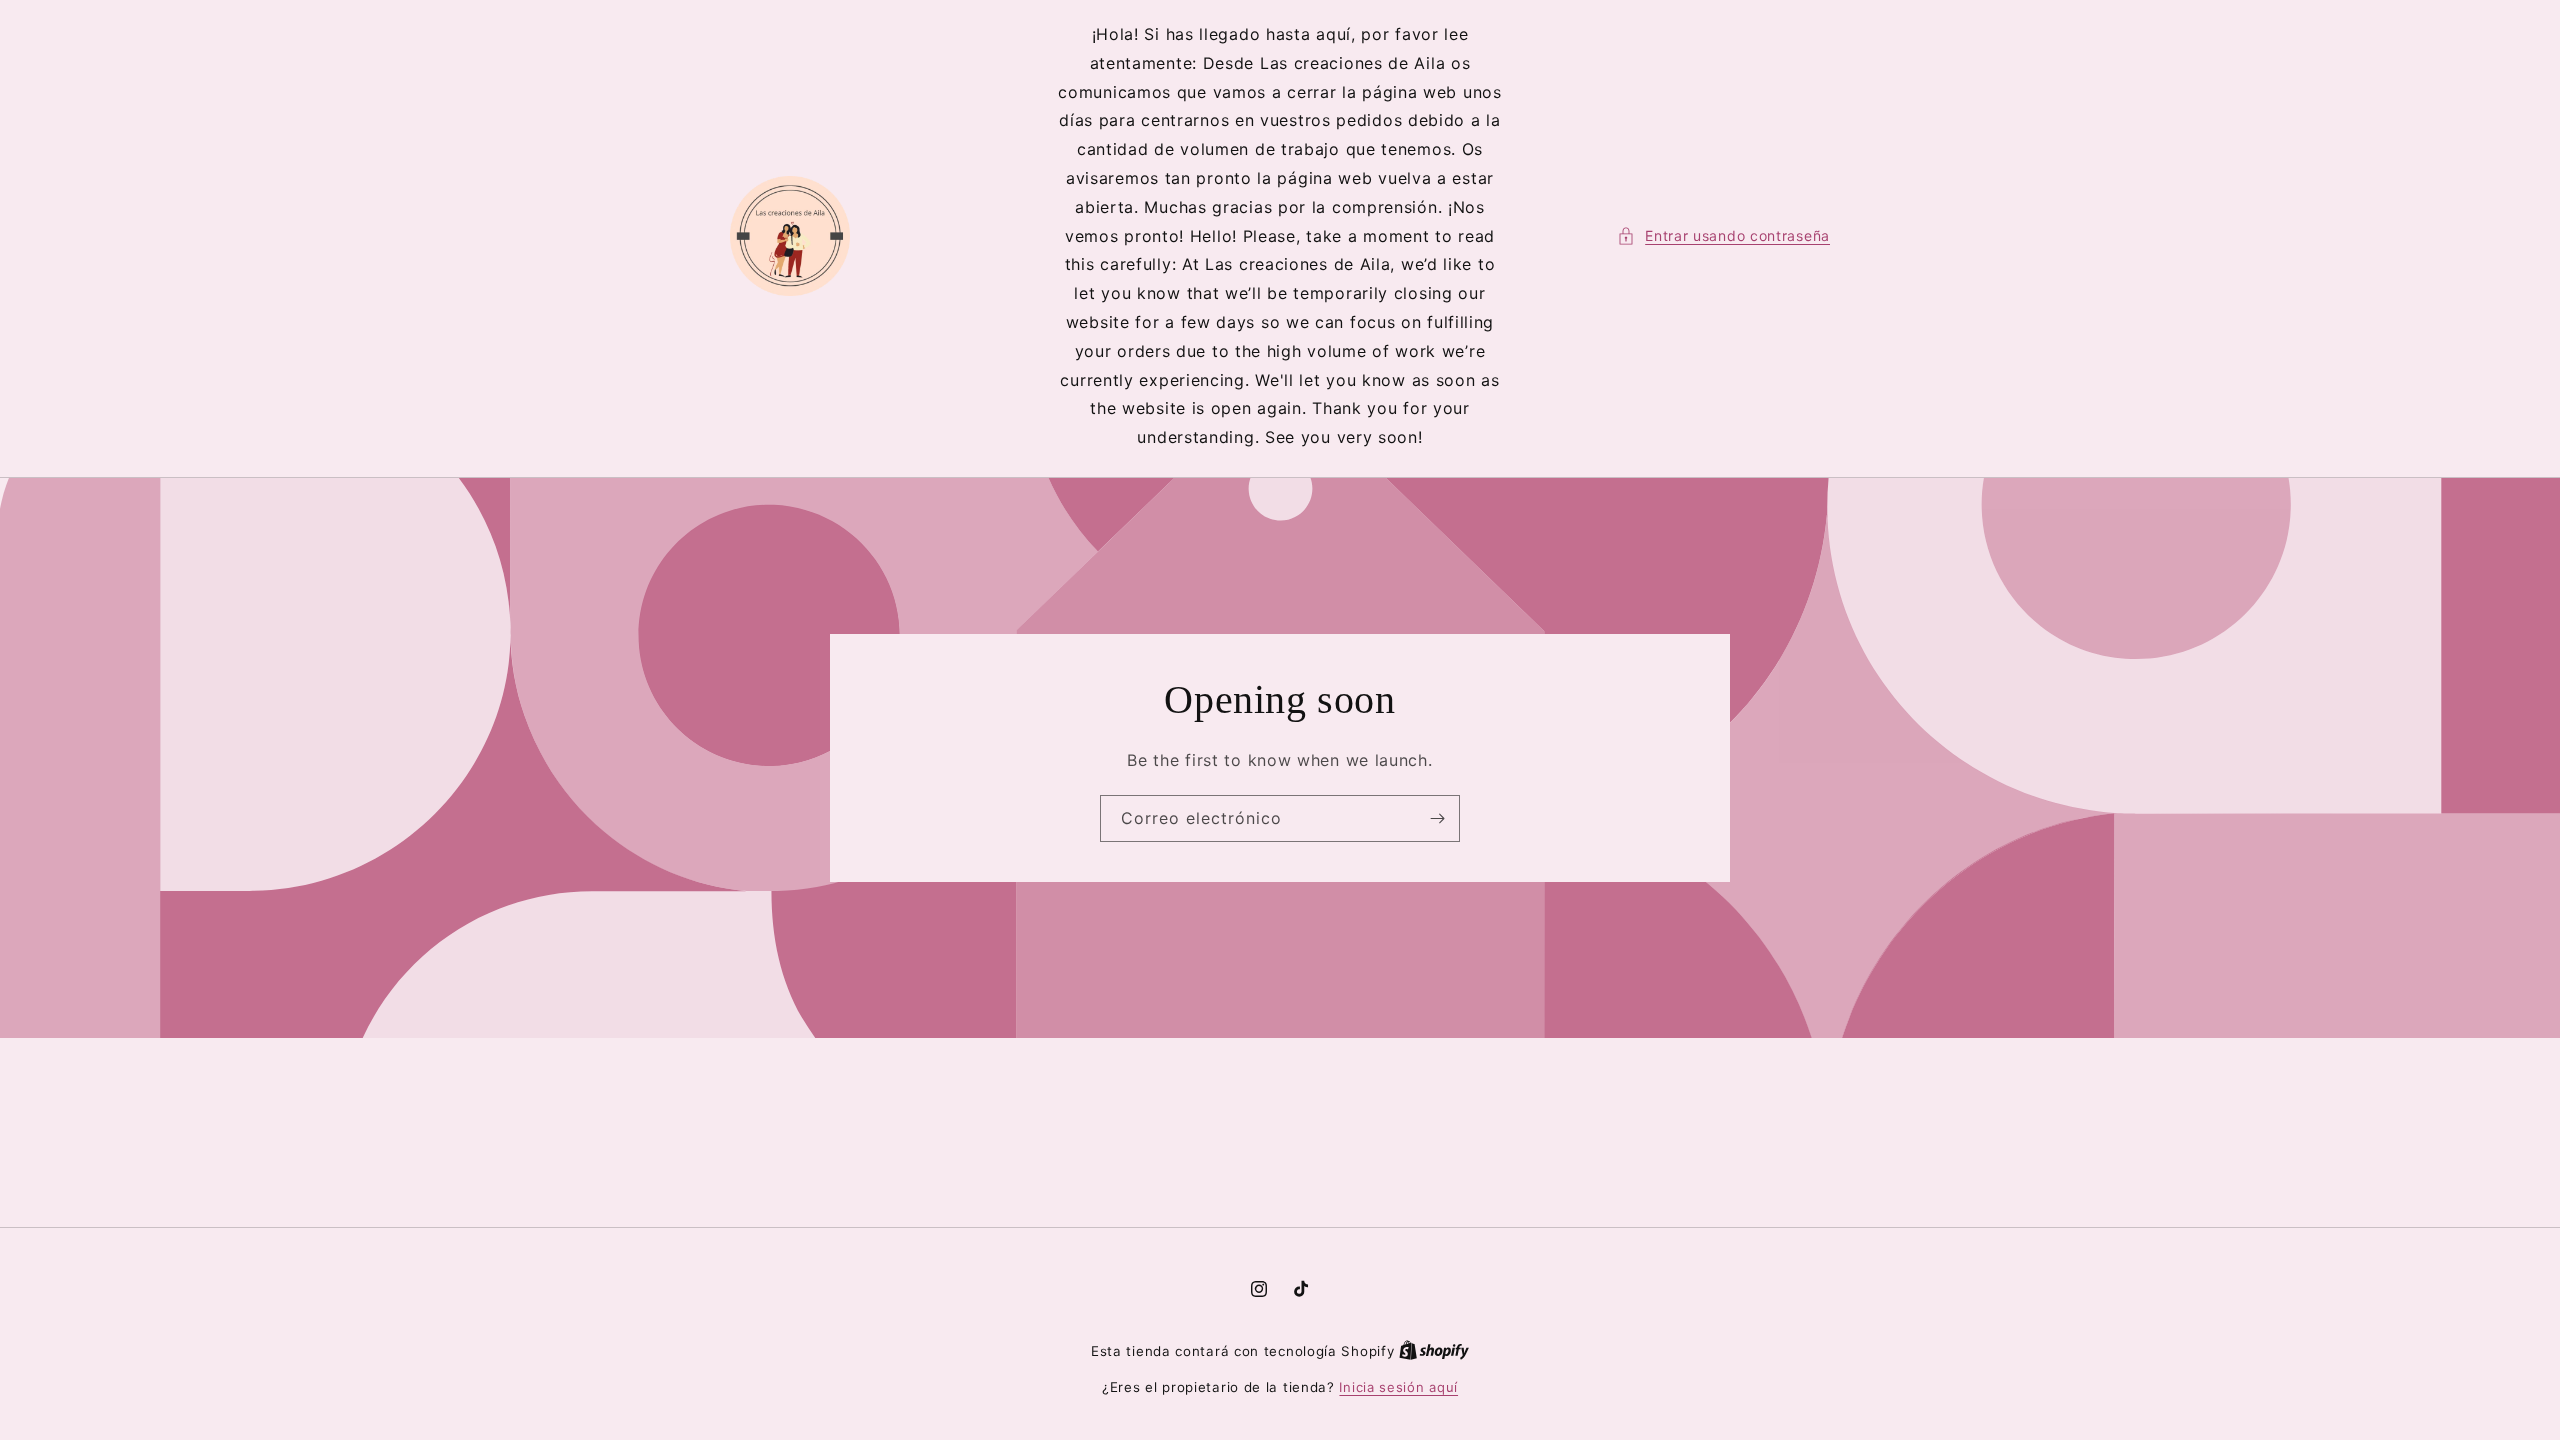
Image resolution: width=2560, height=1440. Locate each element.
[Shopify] (1434, 1351)
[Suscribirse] (1437, 818)
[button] (1723, 235)
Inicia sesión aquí (1398, 1387)
